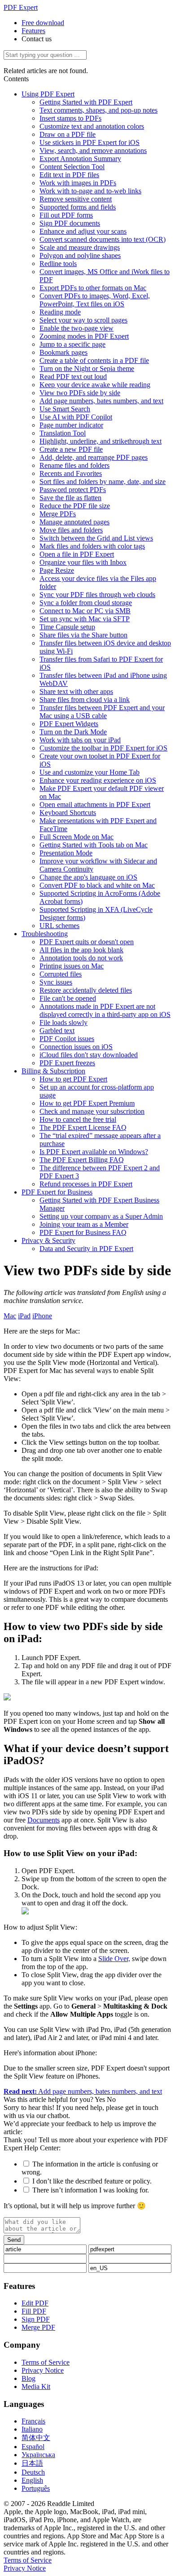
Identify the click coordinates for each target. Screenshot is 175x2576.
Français (33, 2421)
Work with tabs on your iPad (80, 740)
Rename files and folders (74, 465)
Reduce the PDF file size (75, 506)
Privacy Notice (43, 2370)
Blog (28, 2378)
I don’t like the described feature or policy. (92, 2181)
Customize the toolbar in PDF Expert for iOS (103, 748)
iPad (24, 1316)
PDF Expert (21, 7)
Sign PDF (36, 2319)
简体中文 (36, 2438)
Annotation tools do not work (81, 958)
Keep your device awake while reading (95, 385)
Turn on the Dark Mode (73, 732)
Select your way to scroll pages (83, 320)
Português (36, 2488)
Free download (43, 23)
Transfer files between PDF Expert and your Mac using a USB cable (102, 712)
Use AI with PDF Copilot (76, 417)
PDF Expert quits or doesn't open (87, 942)
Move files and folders (71, 530)
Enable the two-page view (77, 328)
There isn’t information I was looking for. (91, 2190)
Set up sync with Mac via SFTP (85, 619)
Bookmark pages (63, 352)
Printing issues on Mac (72, 966)
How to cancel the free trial (78, 1119)
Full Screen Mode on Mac (77, 837)
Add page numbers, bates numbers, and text (101, 401)
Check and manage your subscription (92, 1111)
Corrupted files (61, 974)
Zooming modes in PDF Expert (84, 336)
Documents (44, 1820)
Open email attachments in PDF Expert (95, 804)
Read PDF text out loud (73, 377)
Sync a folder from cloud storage (86, 603)
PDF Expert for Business (57, 1192)
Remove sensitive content (76, 199)
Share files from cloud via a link (85, 700)
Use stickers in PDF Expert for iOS (90, 142)
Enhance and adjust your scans (83, 231)
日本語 (32, 2463)
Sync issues (56, 982)
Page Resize (57, 570)
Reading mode (60, 312)
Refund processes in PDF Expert (86, 1184)
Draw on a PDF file (68, 134)
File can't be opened (68, 998)
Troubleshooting (45, 934)
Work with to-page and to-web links (90, 191)
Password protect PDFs (73, 490)
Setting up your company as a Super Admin (101, 1216)
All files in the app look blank (81, 950)
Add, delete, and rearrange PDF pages (94, 457)
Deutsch (33, 2472)
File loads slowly (63, 1022)
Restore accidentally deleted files (86, 990)
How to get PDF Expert (73, 1079)
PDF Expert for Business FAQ (83, 1232)
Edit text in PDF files (69, 175)
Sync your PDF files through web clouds (97, 595)
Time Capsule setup (67, 627)
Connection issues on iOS (76, 1047)
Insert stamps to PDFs (70, 118)
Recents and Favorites (71, 473)
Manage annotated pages (74, 522)
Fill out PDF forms (66, 215)
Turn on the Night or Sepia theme (87, 368)
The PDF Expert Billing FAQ (82, 1160)
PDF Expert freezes (67, 1063)
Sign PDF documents (70, 223)
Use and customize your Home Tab (90, 772)
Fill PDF (34, 2311)
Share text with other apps (76, 691)
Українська (38, 2455)
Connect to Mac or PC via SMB (85, 611)
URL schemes (59, 926)
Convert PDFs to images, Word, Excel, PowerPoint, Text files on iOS (95, 300)
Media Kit (36, 2386)
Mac (10, 1316)
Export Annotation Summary (80, 159)
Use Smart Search (65, 409)
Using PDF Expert (48, 94)
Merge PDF (38, 2327)
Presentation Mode (66, 853)
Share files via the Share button (83, 635)
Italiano (32, 2429)
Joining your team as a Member (84, 1224)
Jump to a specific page (72, 344)
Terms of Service (46, 2362)
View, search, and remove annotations (93, 150)
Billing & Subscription (53, 1071)
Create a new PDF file (71, 449)
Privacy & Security (48, 1240)
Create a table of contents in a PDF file (94, 360)
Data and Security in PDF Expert (86, 1249)
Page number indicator (71, 425)
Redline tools (58, 264)
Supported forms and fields (78, 207)
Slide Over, (114, 1959)
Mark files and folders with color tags (92, 546)
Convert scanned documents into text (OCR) (103, 239)
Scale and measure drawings (80, 247)
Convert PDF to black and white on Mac (97, 885)
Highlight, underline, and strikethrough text (101, 441)
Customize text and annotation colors (92, 126)
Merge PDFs (58, 514)
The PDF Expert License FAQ (83, 1127)
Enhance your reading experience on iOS (98, 780)
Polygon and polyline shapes (80, 255)
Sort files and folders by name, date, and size (103, 482)
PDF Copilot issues (67, 1039)
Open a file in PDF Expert (77, 554)
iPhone (42, 1316)
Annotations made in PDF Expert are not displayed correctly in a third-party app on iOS (105, 1010)
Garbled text (57, 1031)
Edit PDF (35, 2303)
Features (33, 31)
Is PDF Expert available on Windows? (94, 1152)
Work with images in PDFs (78, 183)
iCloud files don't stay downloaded (89, 1055)
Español (33, 2447)
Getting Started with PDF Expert (86, 102)
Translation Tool (63, 433)
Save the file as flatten (70, 498)
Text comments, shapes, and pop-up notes (98, 110)
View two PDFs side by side (80, 393)
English (32, 2480)
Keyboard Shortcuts (68, 813)
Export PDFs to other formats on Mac (93, 288)
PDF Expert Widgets (69, 724)
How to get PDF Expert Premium (87, 1103)
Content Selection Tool (72, 167)
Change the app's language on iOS (88, 877)
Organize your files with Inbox (83, 562)
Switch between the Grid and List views (96, 538)
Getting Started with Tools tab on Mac (94, 845)
